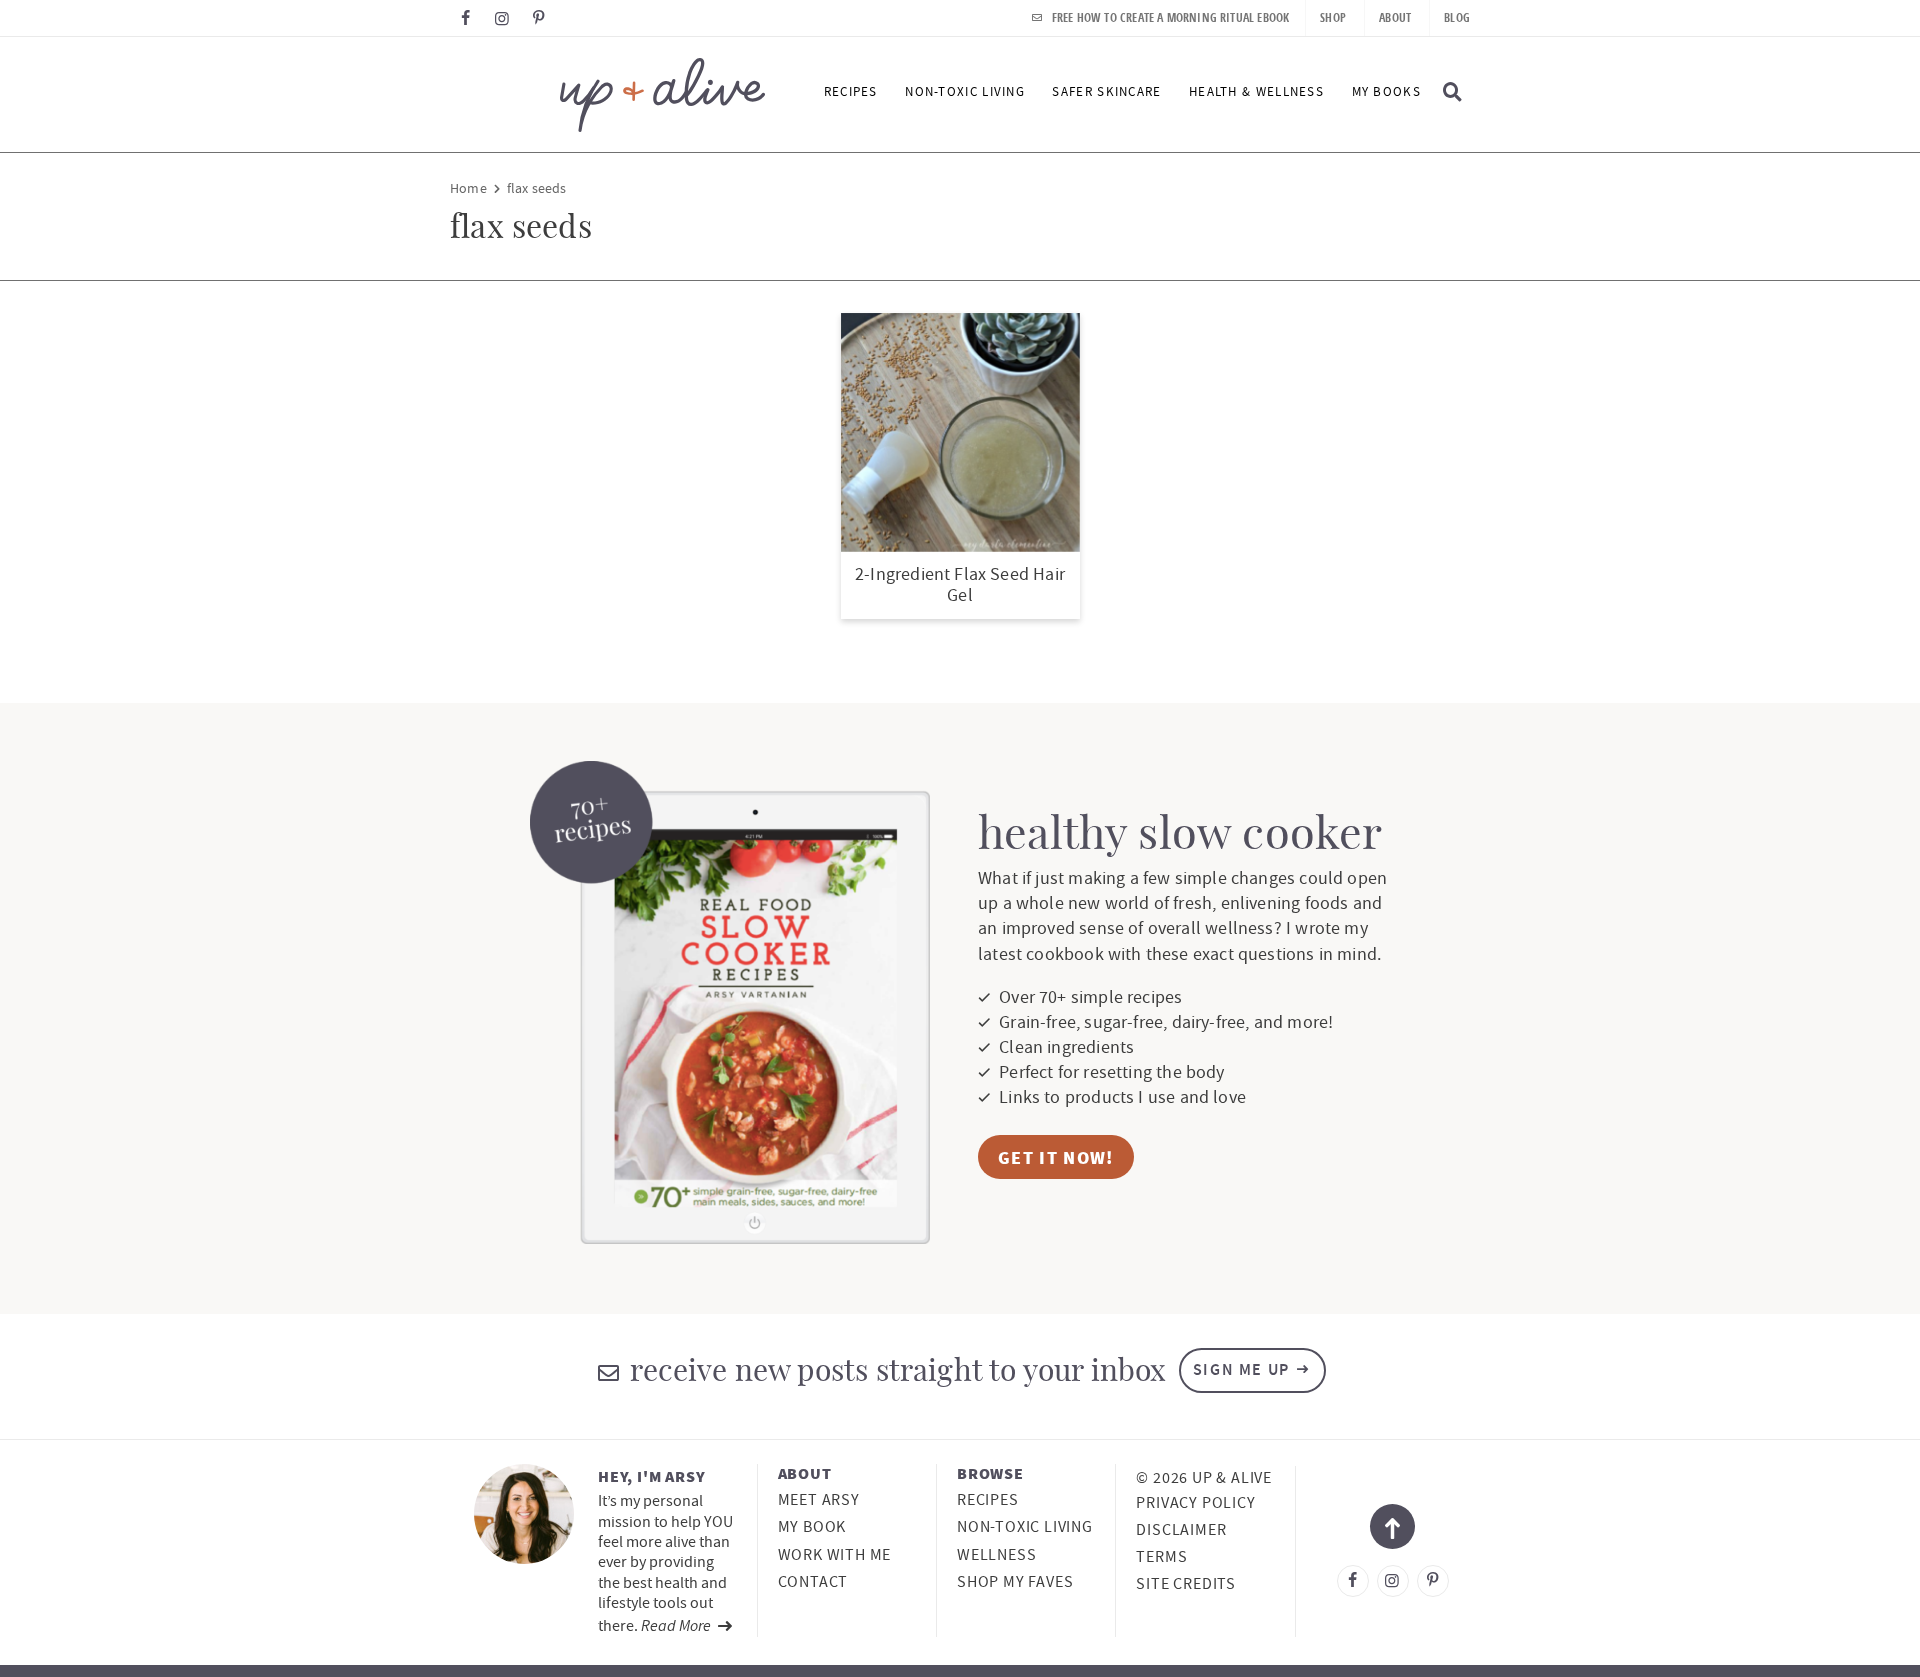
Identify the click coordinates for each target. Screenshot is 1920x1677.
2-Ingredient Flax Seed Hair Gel (960, 585)
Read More (677, 1625)
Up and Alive (607, 94)
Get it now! (1056, 1157)
